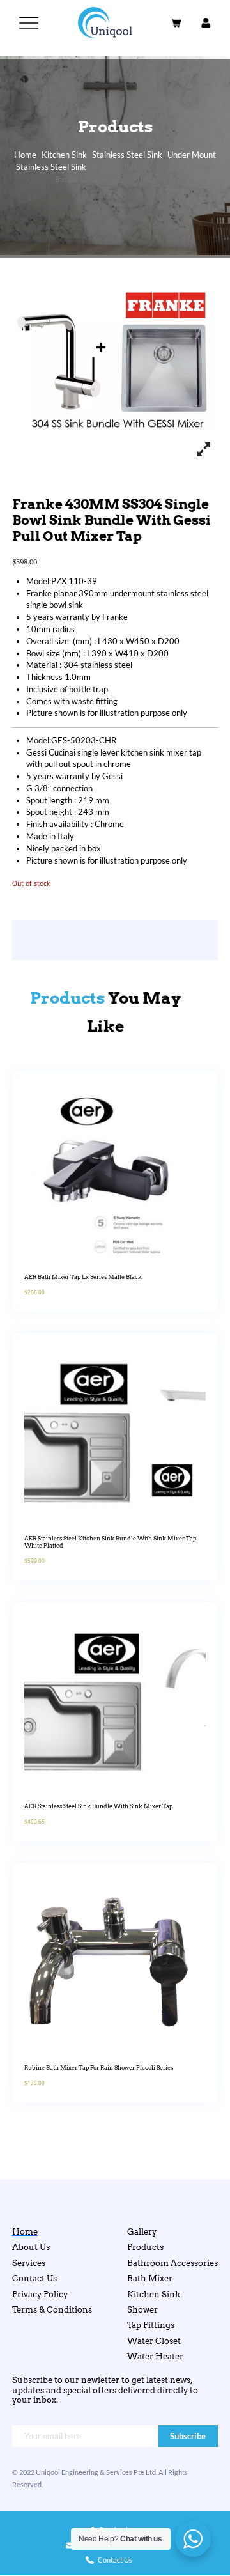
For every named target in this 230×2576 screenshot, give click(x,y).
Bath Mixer (150, 2278)
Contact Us (34, 2278)
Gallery (142, 2232)
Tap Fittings (151, 2325)
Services (29, 2263)
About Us (31, 2247)
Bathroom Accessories (172, 2263)
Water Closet (154, 2341)
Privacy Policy (40, 2294)
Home (25, 155)
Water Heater (155, 2356)
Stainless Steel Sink (127, 155)
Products (145, 2247)
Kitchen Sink (64, 155)
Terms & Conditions (52, 2310)
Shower (142, 2310)
